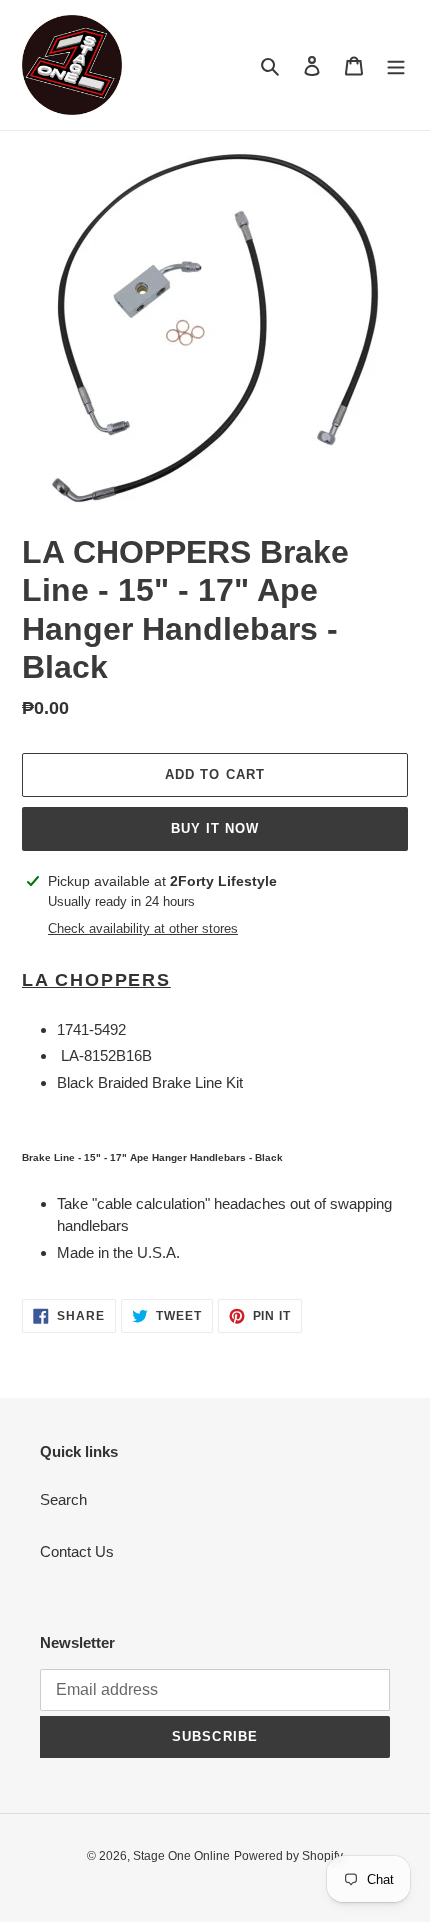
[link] (215, 981)
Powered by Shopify (288, 1856)
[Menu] (396, 65)
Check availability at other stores (143, 928)
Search (63, 1499)
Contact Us (77, 1551)
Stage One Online (181, 1856)
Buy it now (215, 828)
